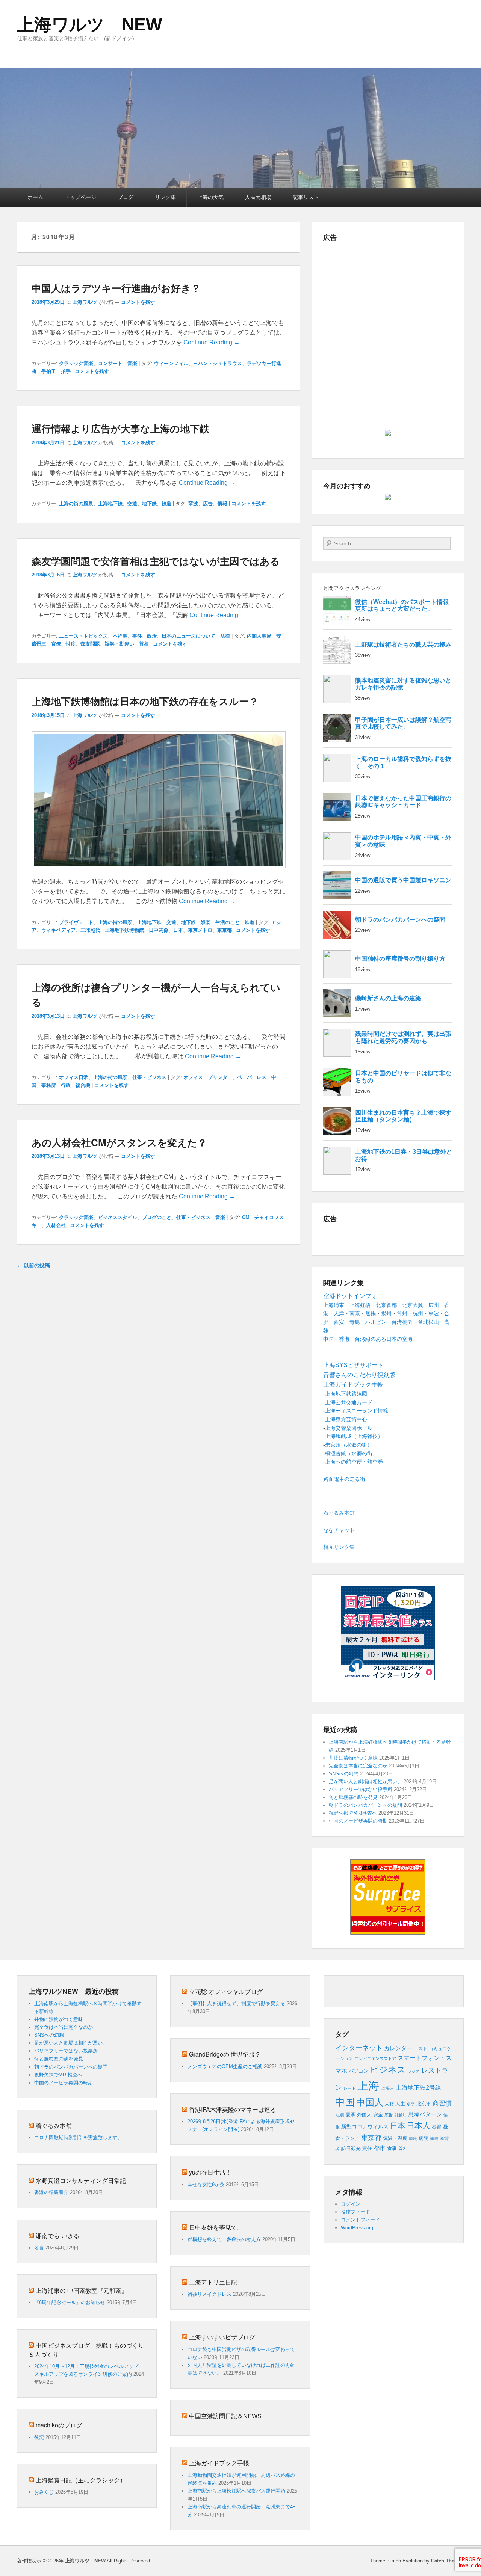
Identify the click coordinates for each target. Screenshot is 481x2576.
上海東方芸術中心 (346, 1419)
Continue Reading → (212, 342)
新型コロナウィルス (365, 2127)
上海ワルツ (85, 302)
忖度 (71, 644)
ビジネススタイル (118, 1217)
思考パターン (425, 2114)
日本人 (418, 2126)
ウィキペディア (58, 930)
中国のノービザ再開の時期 (358, 1821)
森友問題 (90, 644)
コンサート (110, 363)
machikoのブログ (59, 2425)
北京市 (424, 2104)
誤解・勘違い (119, 644)
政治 (152, 636)
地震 (340, 2115)
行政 (66, 1085)
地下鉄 (149, 503)
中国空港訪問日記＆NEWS (225, 2416)
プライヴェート (76, 922)
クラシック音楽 (76, 363)
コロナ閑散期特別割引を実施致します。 (78, 2138)
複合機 (83, 1085)
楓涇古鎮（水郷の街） (351, 1453)
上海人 (387, 2088)
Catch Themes (448, 2561)
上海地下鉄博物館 (124, 930)
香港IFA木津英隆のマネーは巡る (233, 2109)
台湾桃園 (402, 1322)
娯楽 (206, 922)
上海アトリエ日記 (213, 2282)
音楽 (132, 363)
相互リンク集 (339, 1547)
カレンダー (398, 2048)
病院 (424, 2138)
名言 (39, 2248)
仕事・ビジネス (149, 1077)
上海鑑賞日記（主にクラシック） (81, 2480)
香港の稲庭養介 (51, 2192)
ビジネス (388, 2070)
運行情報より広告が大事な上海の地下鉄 (120, 428)
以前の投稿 (33, 1265)
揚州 (386, 1313)
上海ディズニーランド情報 (357, 1411)
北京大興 (413, 1305)
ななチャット (339, 1530)
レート (350, 2088)
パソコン (358, 2071)
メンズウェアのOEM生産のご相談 (225, 2067)
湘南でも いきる (57, 2236)
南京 (355, 1313)
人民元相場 (258, 197)
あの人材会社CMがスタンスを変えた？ (119, 1142)
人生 (400, 2104)
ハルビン (376, 1322)
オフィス (193, 1077)
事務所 (49, 1085)
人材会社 (56, 1225)
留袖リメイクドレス (209, 2294)
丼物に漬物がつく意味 (353, 1758)
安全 (378, 2115)
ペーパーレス (252, 1077)
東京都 (225, 930)
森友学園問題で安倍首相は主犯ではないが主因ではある (156, 561)
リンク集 (165, 197)
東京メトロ (200, 930)
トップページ (80, 197)
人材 (389, 2104)
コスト (420, 2049)
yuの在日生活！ (210, 2172)
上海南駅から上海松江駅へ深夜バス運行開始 (236, 2491)
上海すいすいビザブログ (222, 2337)
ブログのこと (157, 1217)
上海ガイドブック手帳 (219, 2463)
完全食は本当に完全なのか (358, 1766)
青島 (355, 1322)
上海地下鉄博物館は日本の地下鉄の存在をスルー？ (145, 701)
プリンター (220, 1077)
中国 (345, 2102)
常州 (402, 1313)
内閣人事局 (259, 636)
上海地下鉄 (110, 503)
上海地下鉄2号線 (418, 2088)
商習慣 (442, 2103)
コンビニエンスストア (375, 2058)
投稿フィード (355, 2212)
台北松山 (428, 1322)
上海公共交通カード (349, 1402)
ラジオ (414, 2071)
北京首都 (386, 1305)
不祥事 (120, 636)
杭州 (418, 1313)
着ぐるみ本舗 (339, 1513)
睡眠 (434, 2138)
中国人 (370, 2102)
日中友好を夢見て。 (216, 2227)
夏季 (351, 2115)
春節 (437, 2127)
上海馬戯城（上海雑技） (354, 1436)
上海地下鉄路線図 (346, 1394)
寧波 (193, 503)
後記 (39, 2437)
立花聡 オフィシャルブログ (226, 1991)
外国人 (364, 2115)
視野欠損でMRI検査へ (353, 1813)
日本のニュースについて (188, 636)
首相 (144, 644)
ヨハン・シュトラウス (218, 363)
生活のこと (228, 922)
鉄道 (166, 503)
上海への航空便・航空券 (354, 1462)
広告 (208, 503)
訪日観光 (351, 2148)
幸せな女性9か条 (206, 2184)
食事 (392, 2148)
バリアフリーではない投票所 (361, 1789)
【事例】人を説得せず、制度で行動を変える (236, 2003)
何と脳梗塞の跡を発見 (353, 1797)
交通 (132, 503)
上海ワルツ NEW (89, 24)
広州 (434, 1305)
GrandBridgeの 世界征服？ (225, 2054)
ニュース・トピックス (83, 636)
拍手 (66, 371)
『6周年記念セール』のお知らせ (70, 2302)
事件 (137, 636)
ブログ (126, 197)
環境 (413, 2138)
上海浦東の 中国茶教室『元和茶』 (82, 2290)
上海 (368, 2086)
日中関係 (159, 930)
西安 (339, 1322)
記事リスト (306, 197)
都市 (380, 2148)
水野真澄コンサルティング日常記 (81, 2180)
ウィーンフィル (171, 363)
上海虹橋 (360, 1305)
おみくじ (44, 2492)
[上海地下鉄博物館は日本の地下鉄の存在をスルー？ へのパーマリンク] (159, 872)
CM (246, 1217)
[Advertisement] (388, 299)
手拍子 (49, 371)
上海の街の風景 (76, 503)
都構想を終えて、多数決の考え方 (224, 2239)
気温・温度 (395, 2138)
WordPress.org (357, 2228)
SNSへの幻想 (344, 1774)
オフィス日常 (74, 1077)
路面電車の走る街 (344, 1479)
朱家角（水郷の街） (349, 1445)
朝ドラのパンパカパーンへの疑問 (365, 1805)
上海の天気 (210, 197)
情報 (222, 503)
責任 (367, 2148)
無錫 (371, 1313)
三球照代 (90, 930)
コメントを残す (138, 302)
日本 (178, 930)
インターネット (359, 2048)
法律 (225, 636)
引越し (400, 2115)
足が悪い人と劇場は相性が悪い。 (365, 1781)
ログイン (351, 2204)
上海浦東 (334, 1305)
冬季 (411, 2104)
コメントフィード (360, 2220)
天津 (339, 1313)
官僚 (56, 644)
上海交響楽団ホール (349, 1428)
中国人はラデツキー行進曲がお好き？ (116, 288)
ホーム (35, 197)
